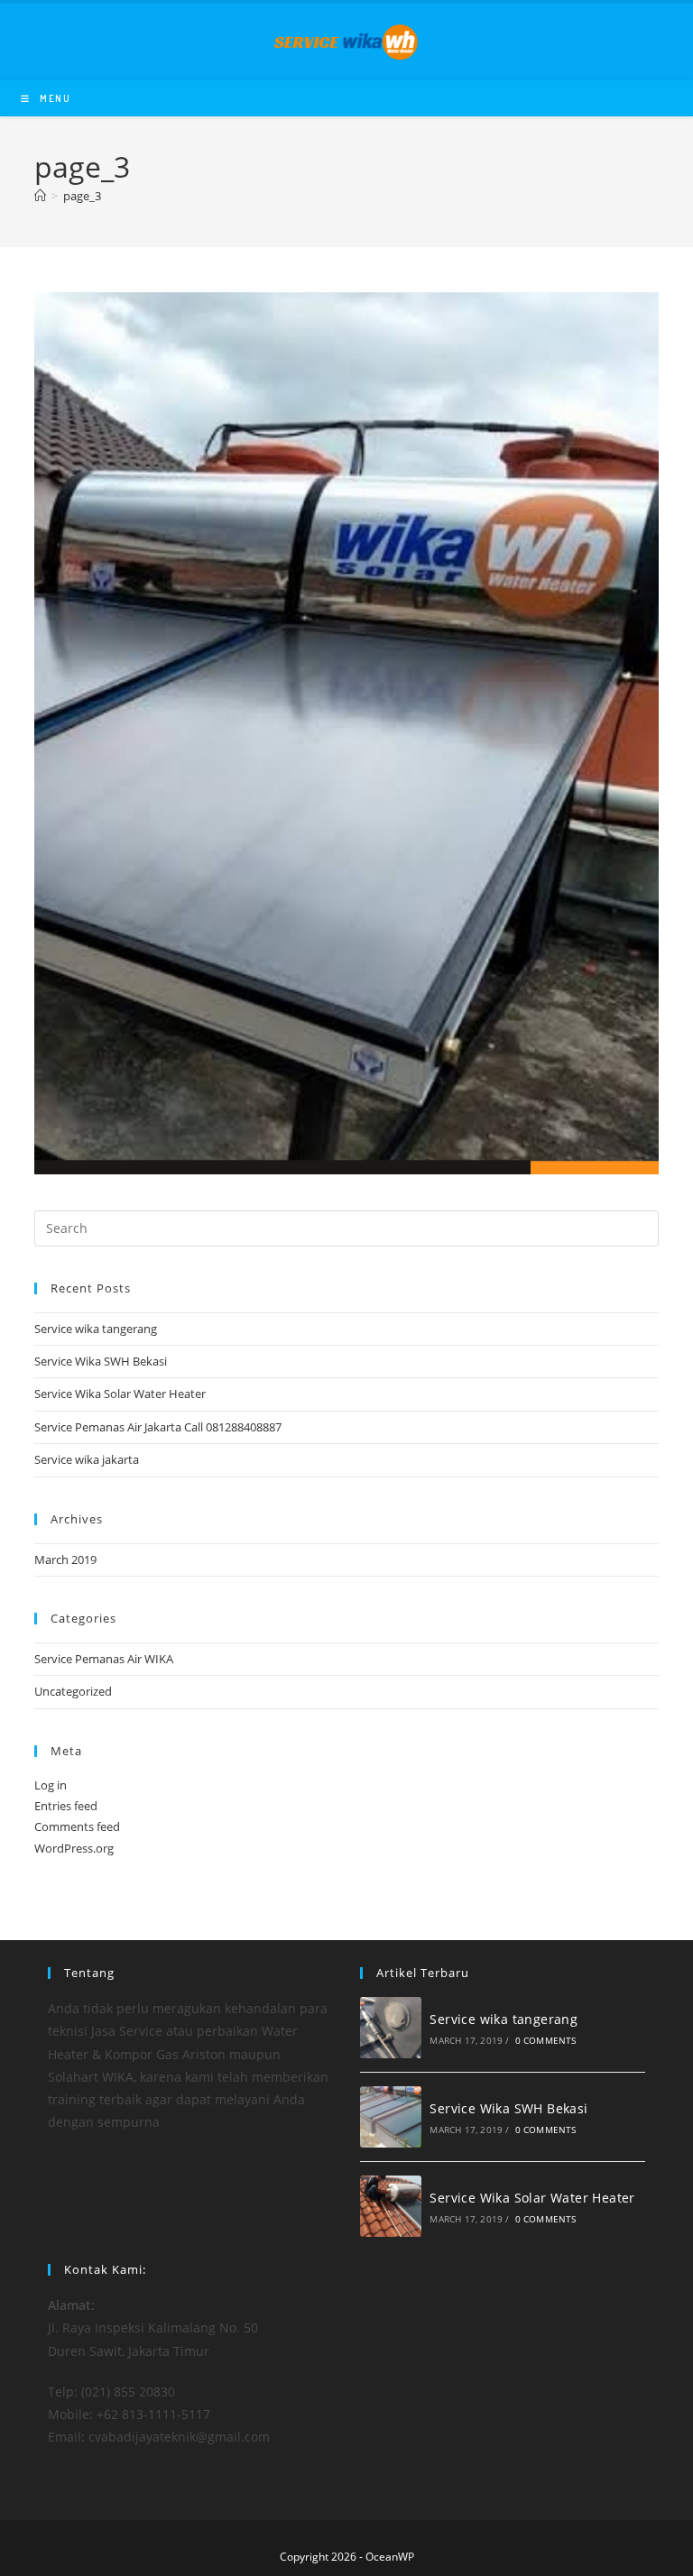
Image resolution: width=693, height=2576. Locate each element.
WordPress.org (74, 1848)
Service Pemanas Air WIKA (104, 1659)
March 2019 (65, 1559)
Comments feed (77, 1826)
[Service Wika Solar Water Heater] (391, 2206)
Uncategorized (73, 1691)
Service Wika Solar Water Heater (120, 1394)
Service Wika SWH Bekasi (101, 1361)
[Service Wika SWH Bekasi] (391, 2117)
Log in (51, 1785)
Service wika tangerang (96, 1329)
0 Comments (546, 2040)
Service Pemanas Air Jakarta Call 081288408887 (158, 1427)
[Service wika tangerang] (391, 2028)
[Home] (40, 196)
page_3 (82, 196)
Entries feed (66, 1806)
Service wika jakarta (87, 1459)
